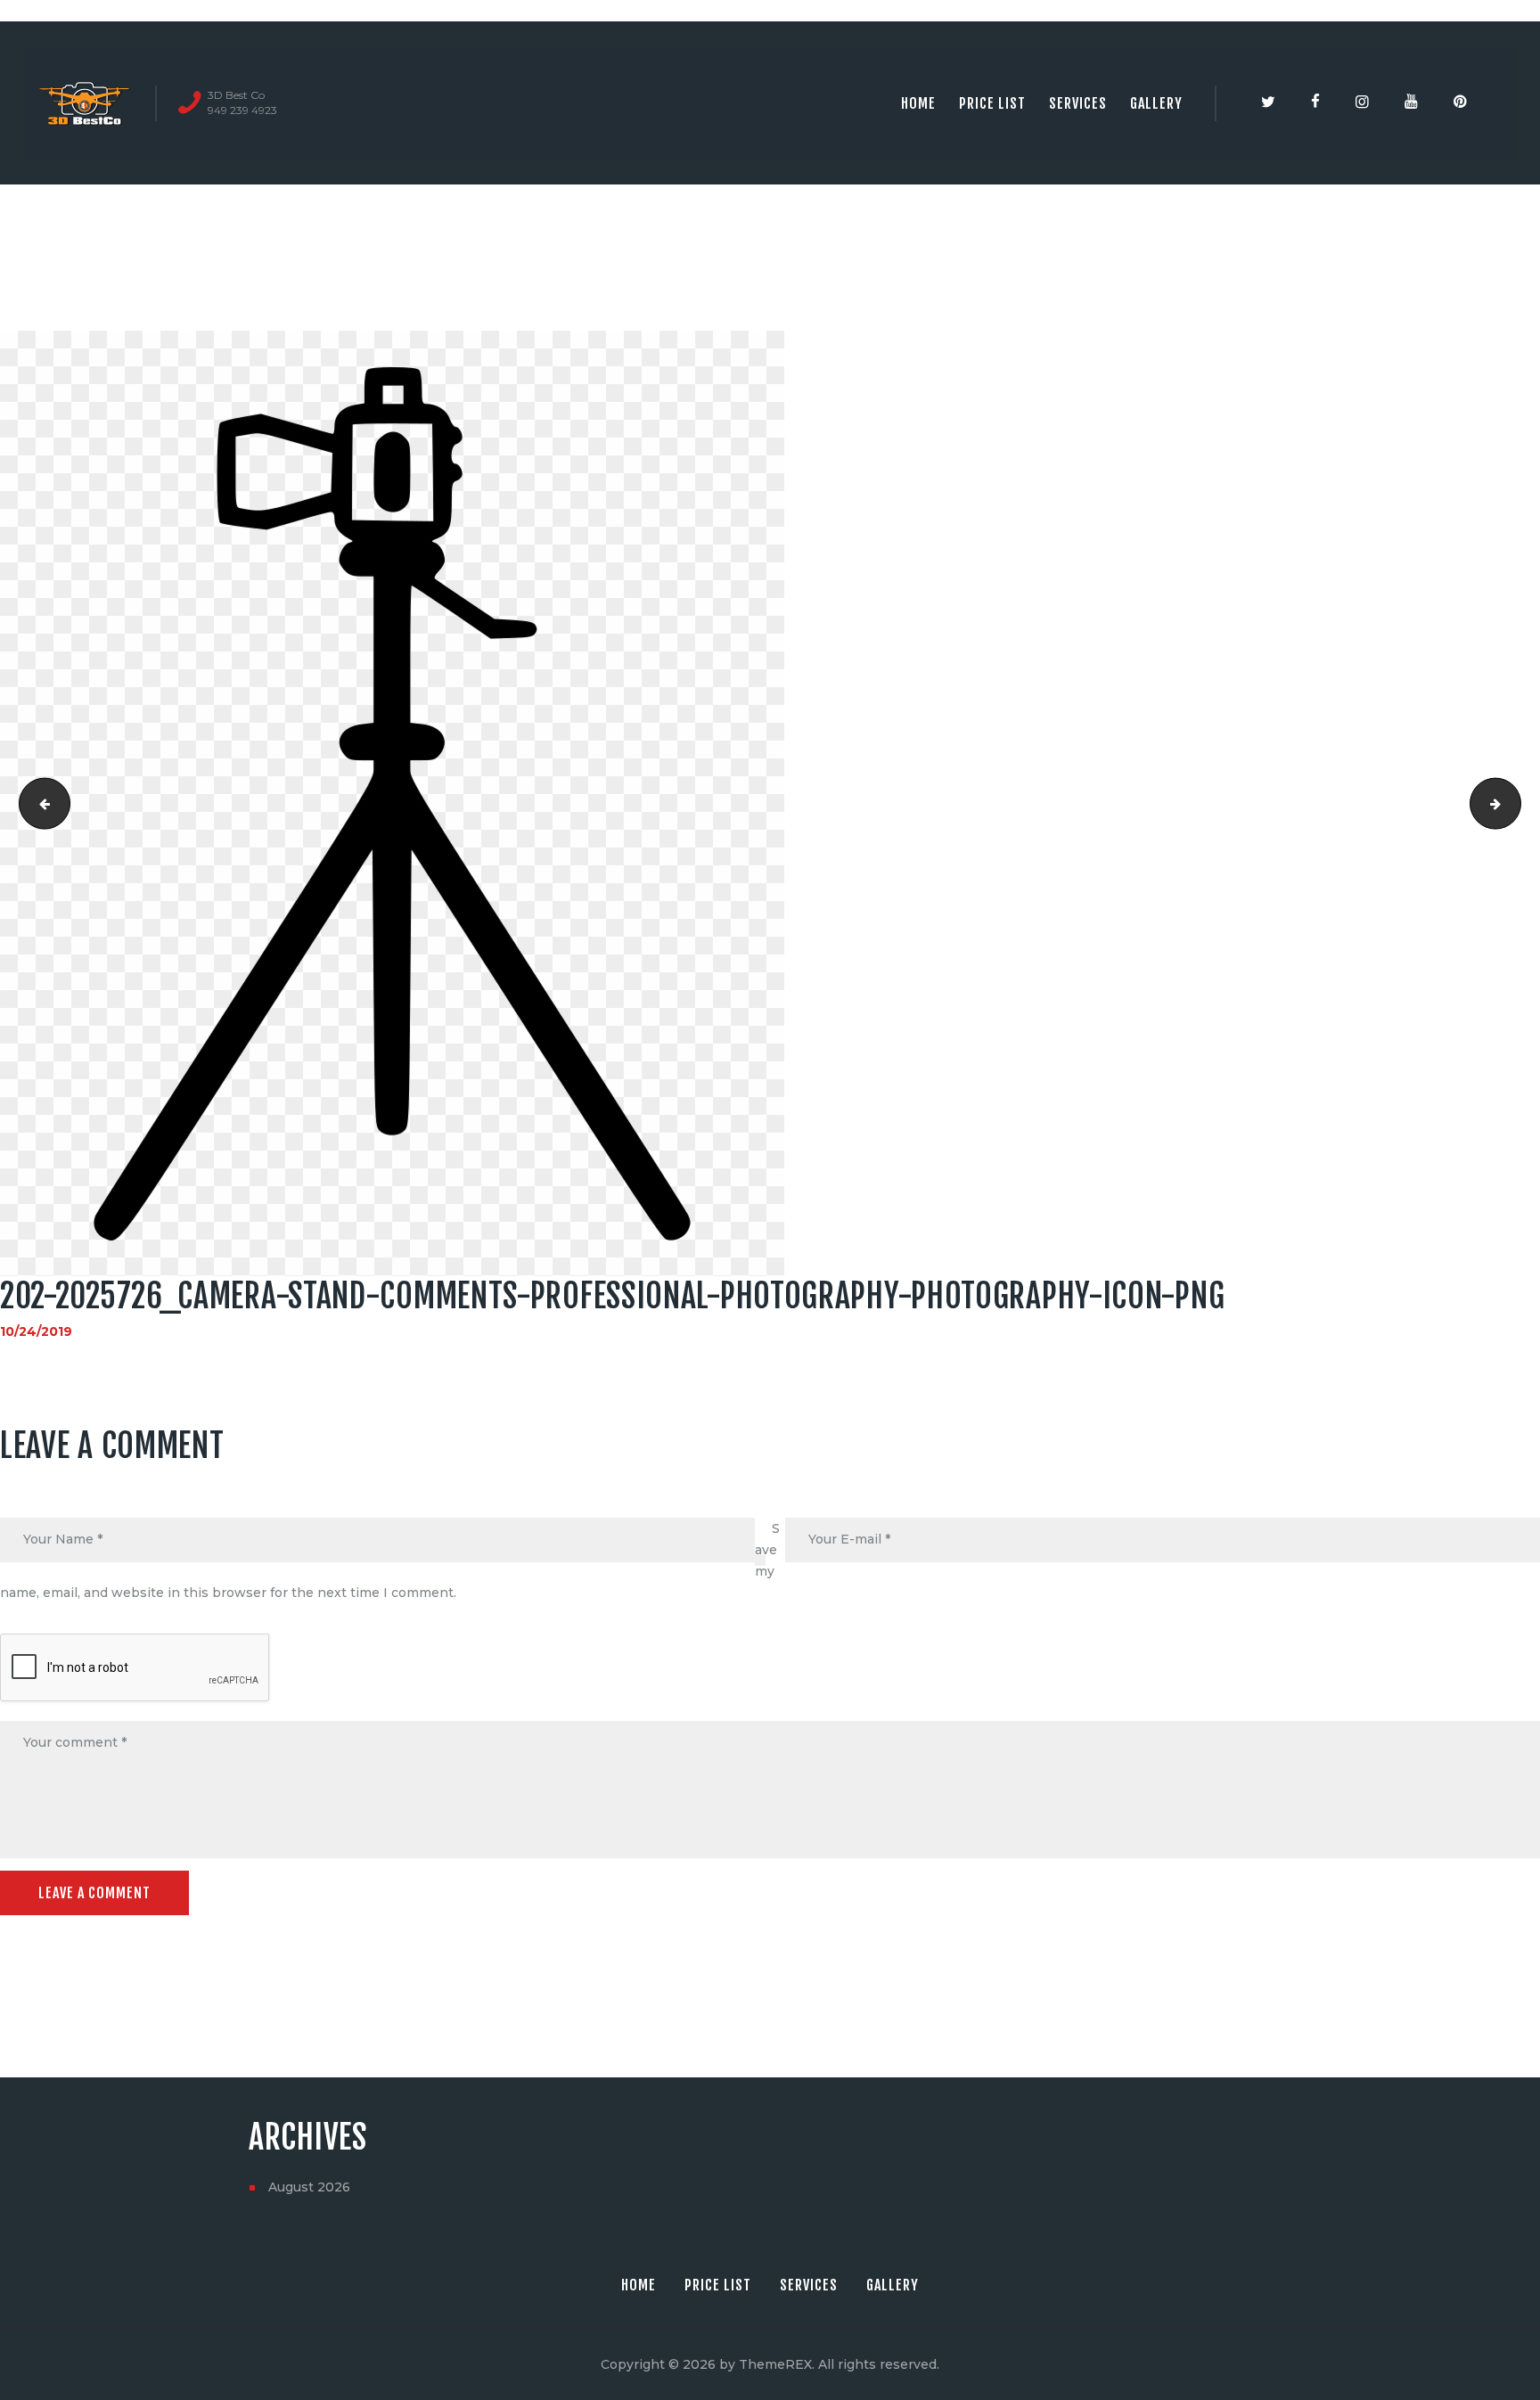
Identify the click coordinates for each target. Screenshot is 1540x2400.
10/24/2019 (36, 1331)
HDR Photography (1515, 804)
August (309, 2187)
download (39, 804)
